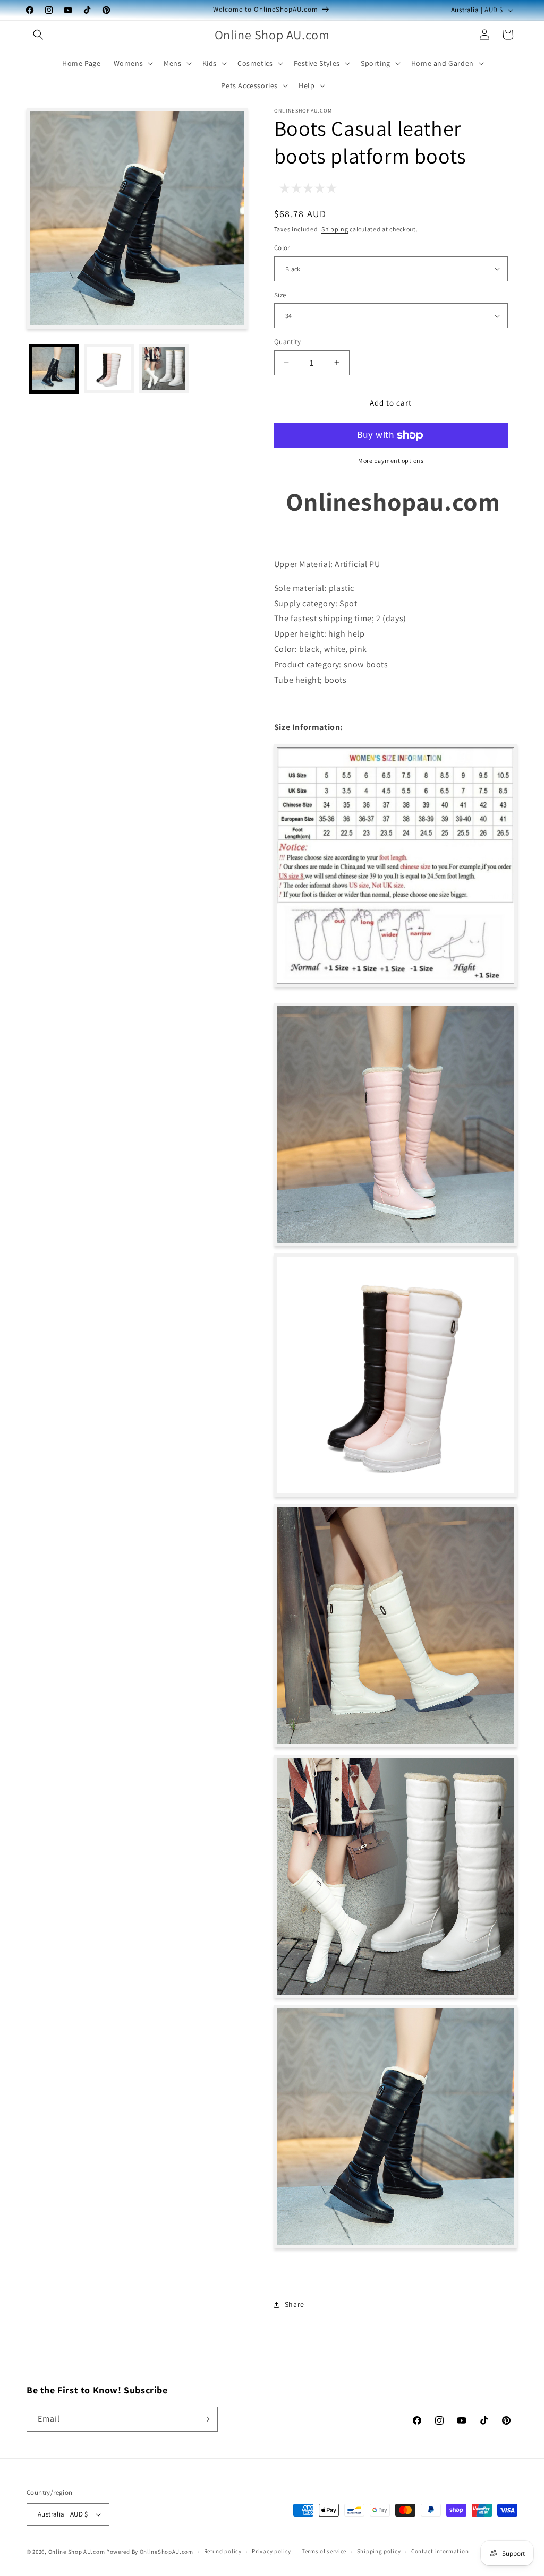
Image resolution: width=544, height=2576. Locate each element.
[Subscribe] (206, 2419)
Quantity (287, 342)
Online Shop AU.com (77, 2552)
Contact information (440, 2551)
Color (282, 248)
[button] (38, 35)
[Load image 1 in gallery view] (54, 369)
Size (280, 295)
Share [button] (295, 2304)
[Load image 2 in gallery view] (109, 369)
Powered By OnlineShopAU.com (150, 2552)
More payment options (391, 461)
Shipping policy (379, 2551)
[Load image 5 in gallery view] (164, 369)
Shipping (335, 229)
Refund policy (223, 2551)
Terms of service (324, 2551)
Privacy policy (271, 2551)
